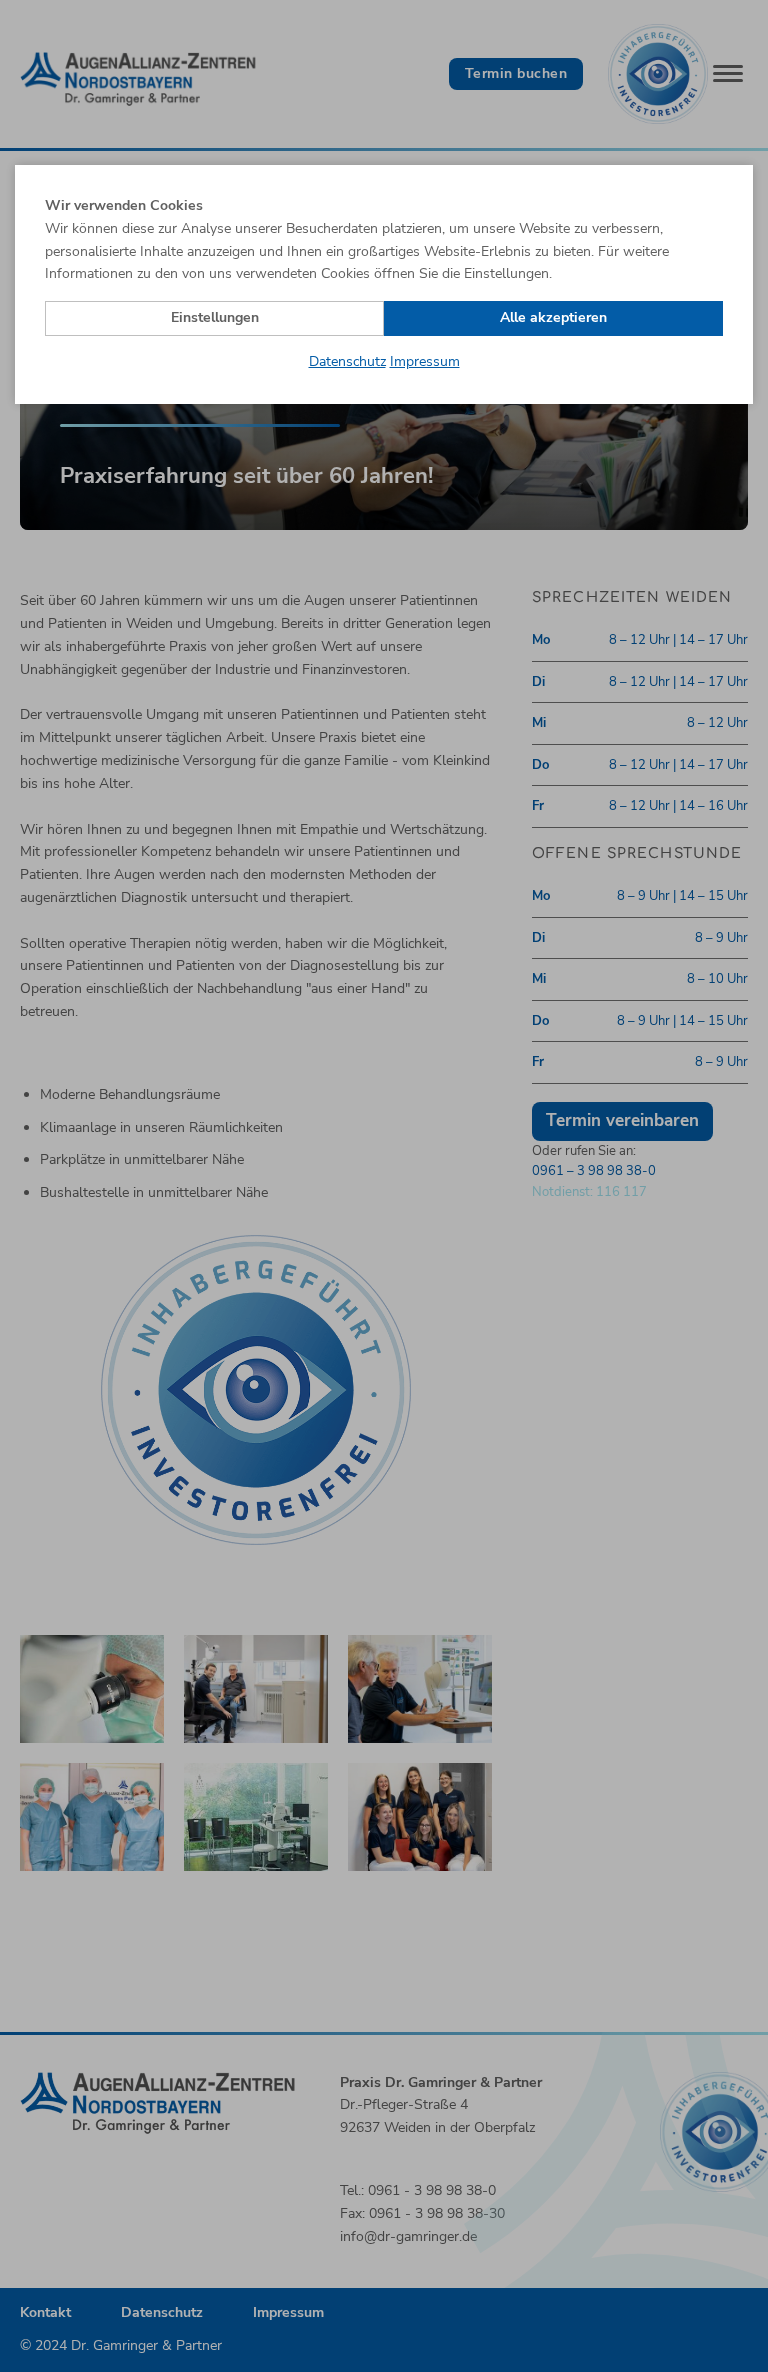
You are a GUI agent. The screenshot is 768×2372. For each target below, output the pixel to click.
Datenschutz (347, 361)
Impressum (425, 361)
